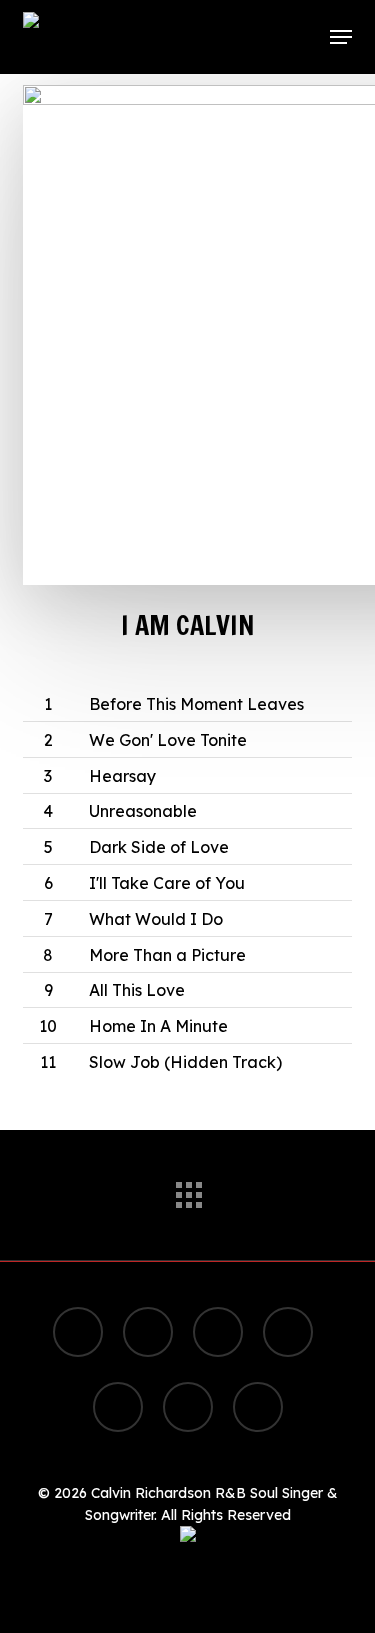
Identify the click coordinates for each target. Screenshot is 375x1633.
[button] (341, 37)
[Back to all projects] (188, 1190)
